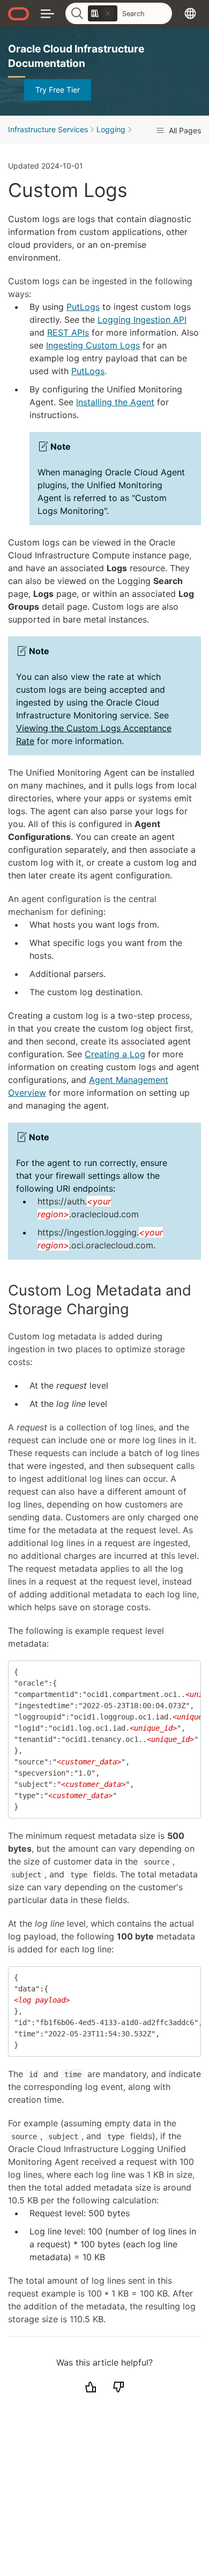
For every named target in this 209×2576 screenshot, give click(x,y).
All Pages (184, 130)
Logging (111, 129)
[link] (103, 13)
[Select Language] (190, 13)
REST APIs (68, 332)
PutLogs (83, 307)
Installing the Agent (115, 402)
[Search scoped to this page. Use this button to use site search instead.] (108, 13)
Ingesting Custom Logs (93, 345)
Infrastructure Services (48, 129)
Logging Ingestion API (142, 320)
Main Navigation (47, 13)
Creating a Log (115, 1054)
